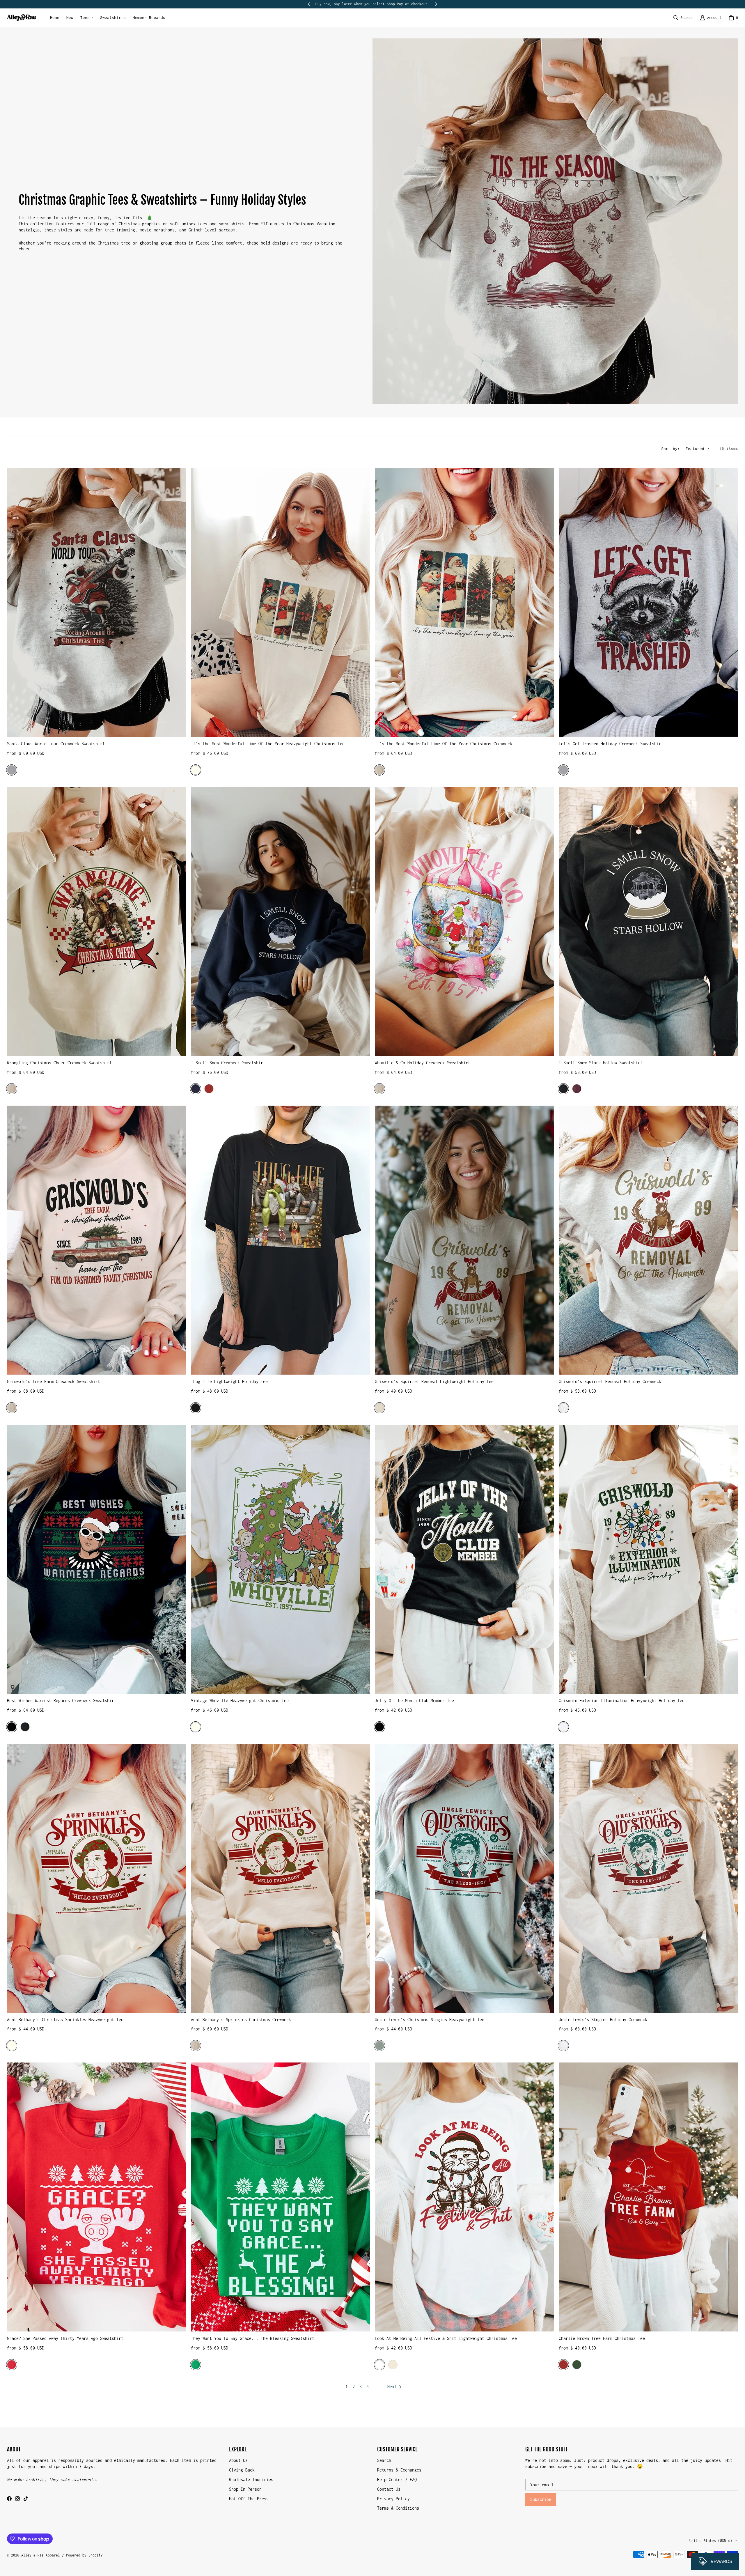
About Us (238, 2460)
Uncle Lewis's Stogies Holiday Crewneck (603, 2020)
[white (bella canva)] (379, 2365)
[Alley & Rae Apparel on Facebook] (9, 2499)
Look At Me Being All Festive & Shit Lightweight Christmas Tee (446, 2338)
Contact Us (389, 2489)
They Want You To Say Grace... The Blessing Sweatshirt (253, 2338)
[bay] (379, 2046)
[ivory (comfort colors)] (196, 770)
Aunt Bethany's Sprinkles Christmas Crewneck (241, 2020)
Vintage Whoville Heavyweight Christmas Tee (240, 1700)
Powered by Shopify (84, 2555)
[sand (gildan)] (379, 770)
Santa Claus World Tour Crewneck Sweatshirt (56, 744)
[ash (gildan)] (563, 1408)
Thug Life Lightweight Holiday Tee (229, 1381)
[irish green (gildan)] (196, 2365)
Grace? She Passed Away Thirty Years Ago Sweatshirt (65, 2338)
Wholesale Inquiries (251, 2479)
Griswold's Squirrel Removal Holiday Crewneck (610, 1381)
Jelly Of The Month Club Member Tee (414, 1700)
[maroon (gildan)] (577, 1089)
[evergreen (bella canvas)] (577, 2365)
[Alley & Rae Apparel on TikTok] (26, 2499)
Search (384, 2460)
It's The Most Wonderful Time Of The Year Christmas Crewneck (444, 744)
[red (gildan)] (12, 2365)
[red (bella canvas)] (209, 1089)
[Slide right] (436, 4)
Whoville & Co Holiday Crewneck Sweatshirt (423, 1063)
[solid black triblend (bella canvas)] (379, 1727)
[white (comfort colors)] (563, 1727)
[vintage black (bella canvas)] (196, 1408)
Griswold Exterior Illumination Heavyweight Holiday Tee (622, 1700)
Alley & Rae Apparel (41, 2555)
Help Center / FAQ (397, 2479)
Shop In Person (245, 2489)
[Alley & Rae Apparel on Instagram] (17, 2499)
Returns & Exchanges (399, 2470)
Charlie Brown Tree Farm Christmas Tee (602, 2338)
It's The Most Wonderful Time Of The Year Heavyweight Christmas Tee (268, 744)
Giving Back (242, 2470)
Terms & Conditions (398, 2508)
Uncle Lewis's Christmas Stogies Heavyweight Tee (430, 2020)
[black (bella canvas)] (12, 1727)
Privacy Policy (393, 2499)
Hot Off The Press (249, 2499)
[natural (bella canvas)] (393, 2365)
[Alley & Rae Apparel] (22, 18)
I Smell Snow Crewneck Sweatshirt (228, 1063)
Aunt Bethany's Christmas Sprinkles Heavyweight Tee (65, 2020)
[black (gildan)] (563, 1089)
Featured (695, 449)
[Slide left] (309, 4)
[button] (87, 18)
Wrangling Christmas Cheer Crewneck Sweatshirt (59, 1063)
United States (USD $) (711, 2541)
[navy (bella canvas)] (196, 1089)
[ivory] (12, 2046)
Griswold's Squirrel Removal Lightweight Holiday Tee (434, 1381)
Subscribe (541, 2499)
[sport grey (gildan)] (12, 770)
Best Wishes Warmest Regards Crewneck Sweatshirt (62, 1700)
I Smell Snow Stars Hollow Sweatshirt (601, 1063)
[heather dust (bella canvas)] (379, 1408)
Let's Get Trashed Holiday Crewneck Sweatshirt (611, 744)
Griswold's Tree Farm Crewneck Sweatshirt (54, 1381)
